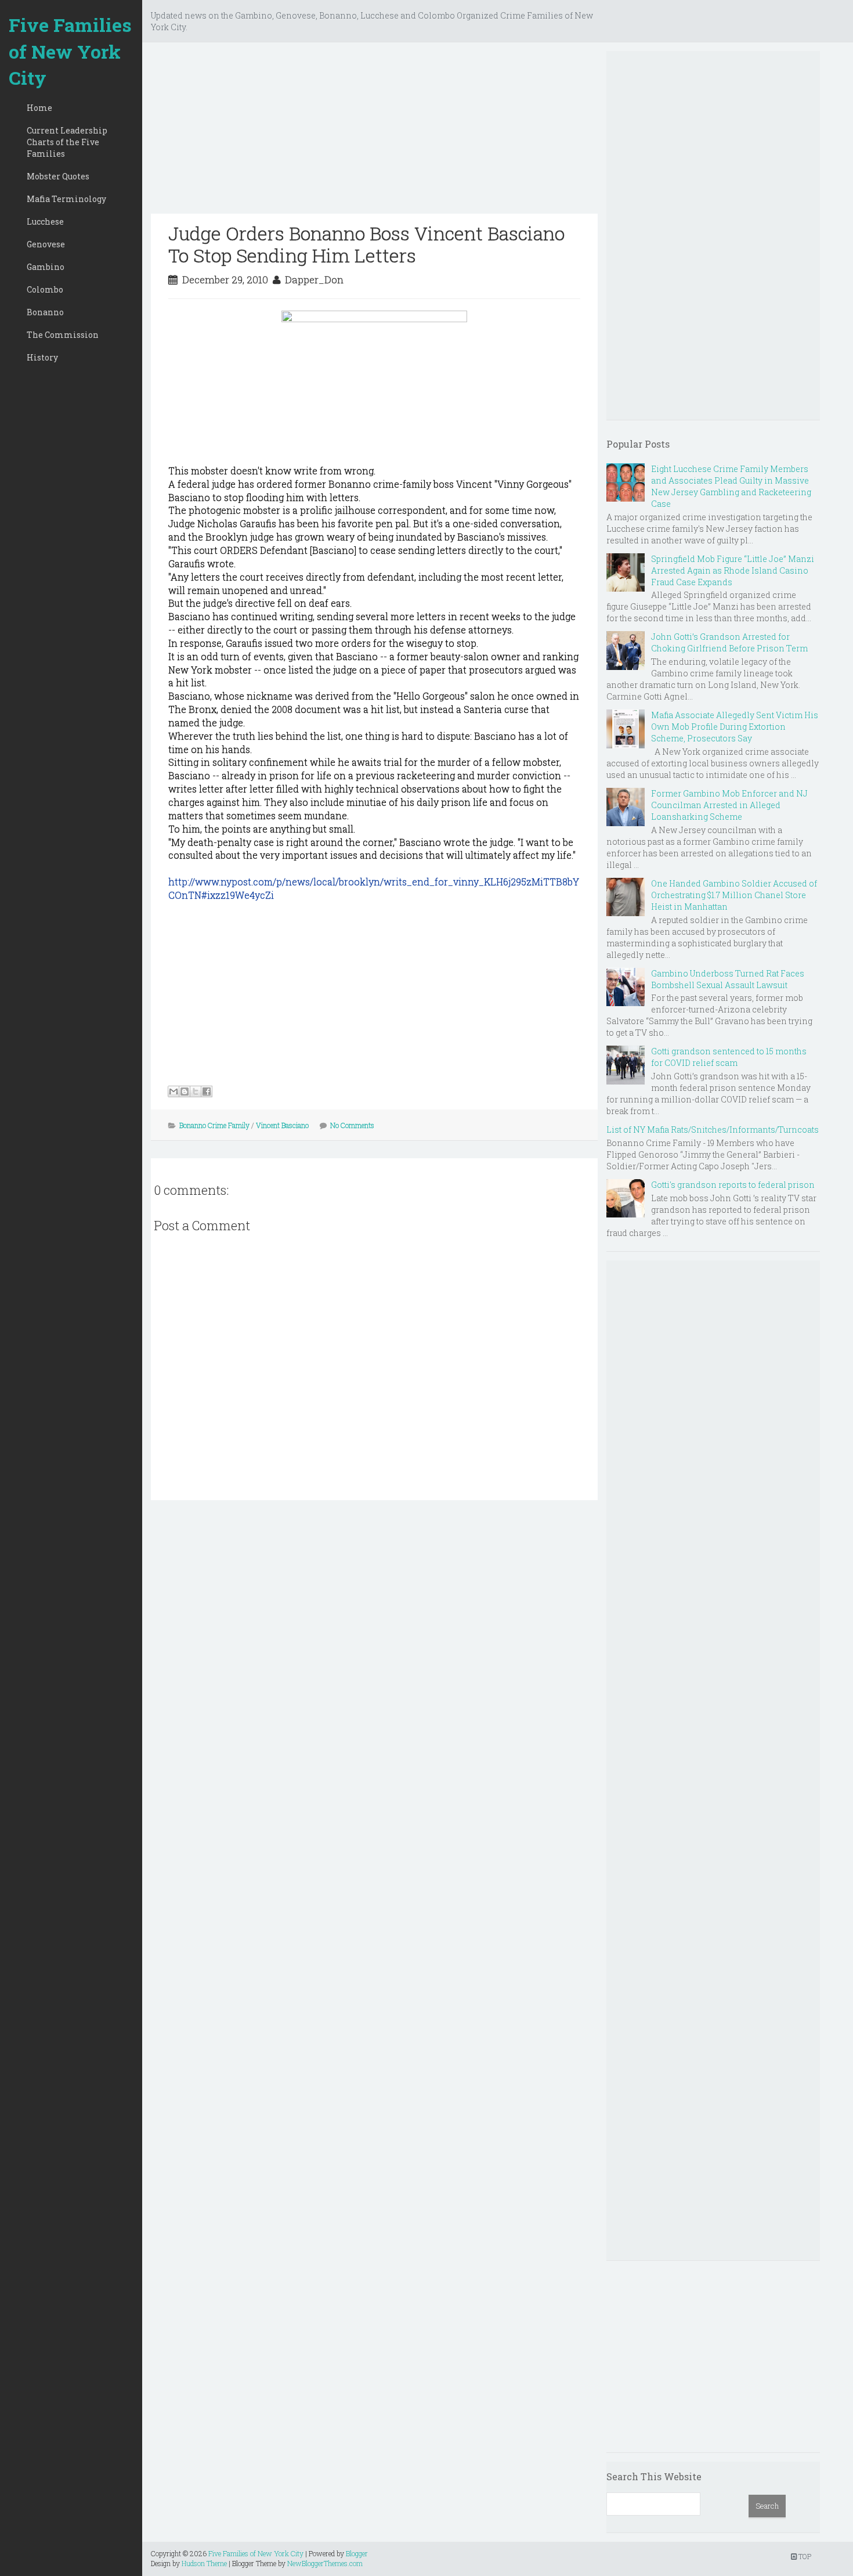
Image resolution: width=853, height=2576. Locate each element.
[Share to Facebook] (207, 1091)
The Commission (63, 335)
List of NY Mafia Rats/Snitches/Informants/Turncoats (713, 1130)
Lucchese (45, 221)
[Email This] (174, 1091)
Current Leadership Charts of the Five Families (67, 142)
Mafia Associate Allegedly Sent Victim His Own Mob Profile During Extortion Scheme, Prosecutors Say (735, 727)
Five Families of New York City (70, 51)
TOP (804, 2556)
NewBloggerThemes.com (325, 2563)
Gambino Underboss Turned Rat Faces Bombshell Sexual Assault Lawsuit (728, 979)
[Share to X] (196, 1091)
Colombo (45, 289)
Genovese (46, 244)
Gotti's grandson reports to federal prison (733, 1185)
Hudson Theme (204, 2563)
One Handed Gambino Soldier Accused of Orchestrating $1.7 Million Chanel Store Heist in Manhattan (734, 895)
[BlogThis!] (185, 1091)
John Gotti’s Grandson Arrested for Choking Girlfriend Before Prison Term (729, 642)
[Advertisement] (374, 132)
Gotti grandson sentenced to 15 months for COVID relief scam (729, 1057)
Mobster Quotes (58, 176)
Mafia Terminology (66, 199)
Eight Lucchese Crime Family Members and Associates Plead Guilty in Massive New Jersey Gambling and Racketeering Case (731, 486)
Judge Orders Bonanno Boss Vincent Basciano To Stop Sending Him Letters (366, 244)
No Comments (352, 1125)
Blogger (357, 2553)
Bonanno (45, 312)
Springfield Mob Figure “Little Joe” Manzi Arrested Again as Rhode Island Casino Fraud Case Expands (733, 570)
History (42, 357)
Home (39, 108)
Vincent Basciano (282, 1125)
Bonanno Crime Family (214, 1125)
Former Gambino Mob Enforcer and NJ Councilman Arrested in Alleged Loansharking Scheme (729, 805)
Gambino (46, 267)
